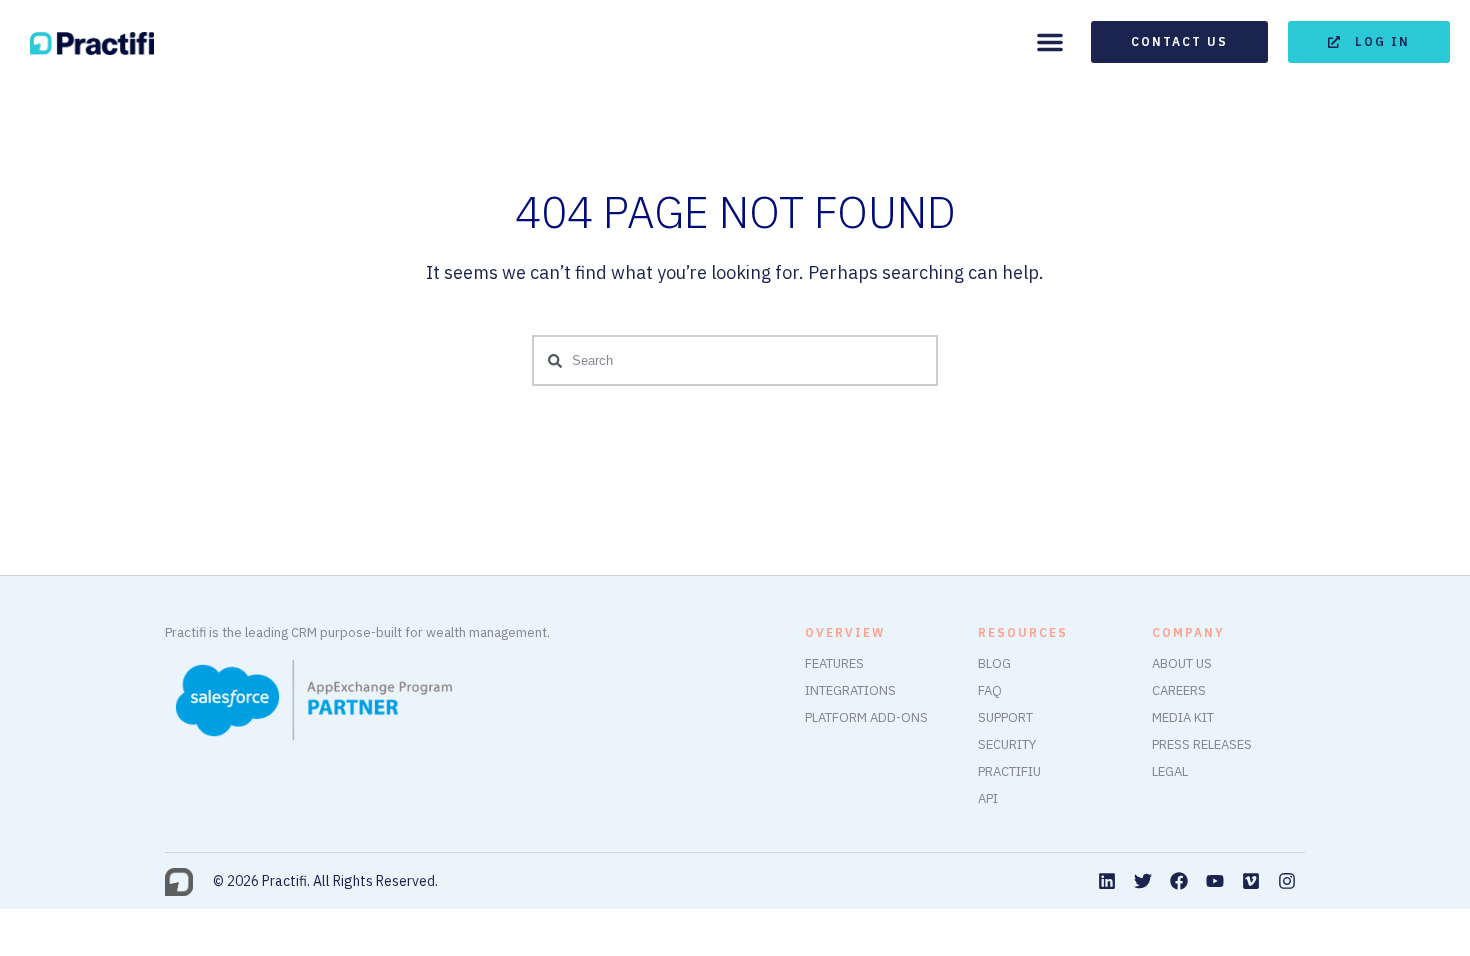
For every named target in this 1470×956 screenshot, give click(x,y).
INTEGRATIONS (850, 690)
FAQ (990, 690)
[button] (1050, 42)
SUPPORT (1005, 717)
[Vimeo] (1251, 881)
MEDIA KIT (1183, 717)
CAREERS (1179, 690)
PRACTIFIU (1009, 771)
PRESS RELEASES (1202, 744)
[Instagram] (1287, 881)
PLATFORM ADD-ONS (866, 717)
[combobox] (735, 360)
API (988, 798)
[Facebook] (1179, 881)
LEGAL (1170, 771)
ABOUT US (1182, 663)
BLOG (994, 663)
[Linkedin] (1107, 881)
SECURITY (1007, 744)
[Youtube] (1215, 881)
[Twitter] (1143, 881)
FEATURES (834, 663)
